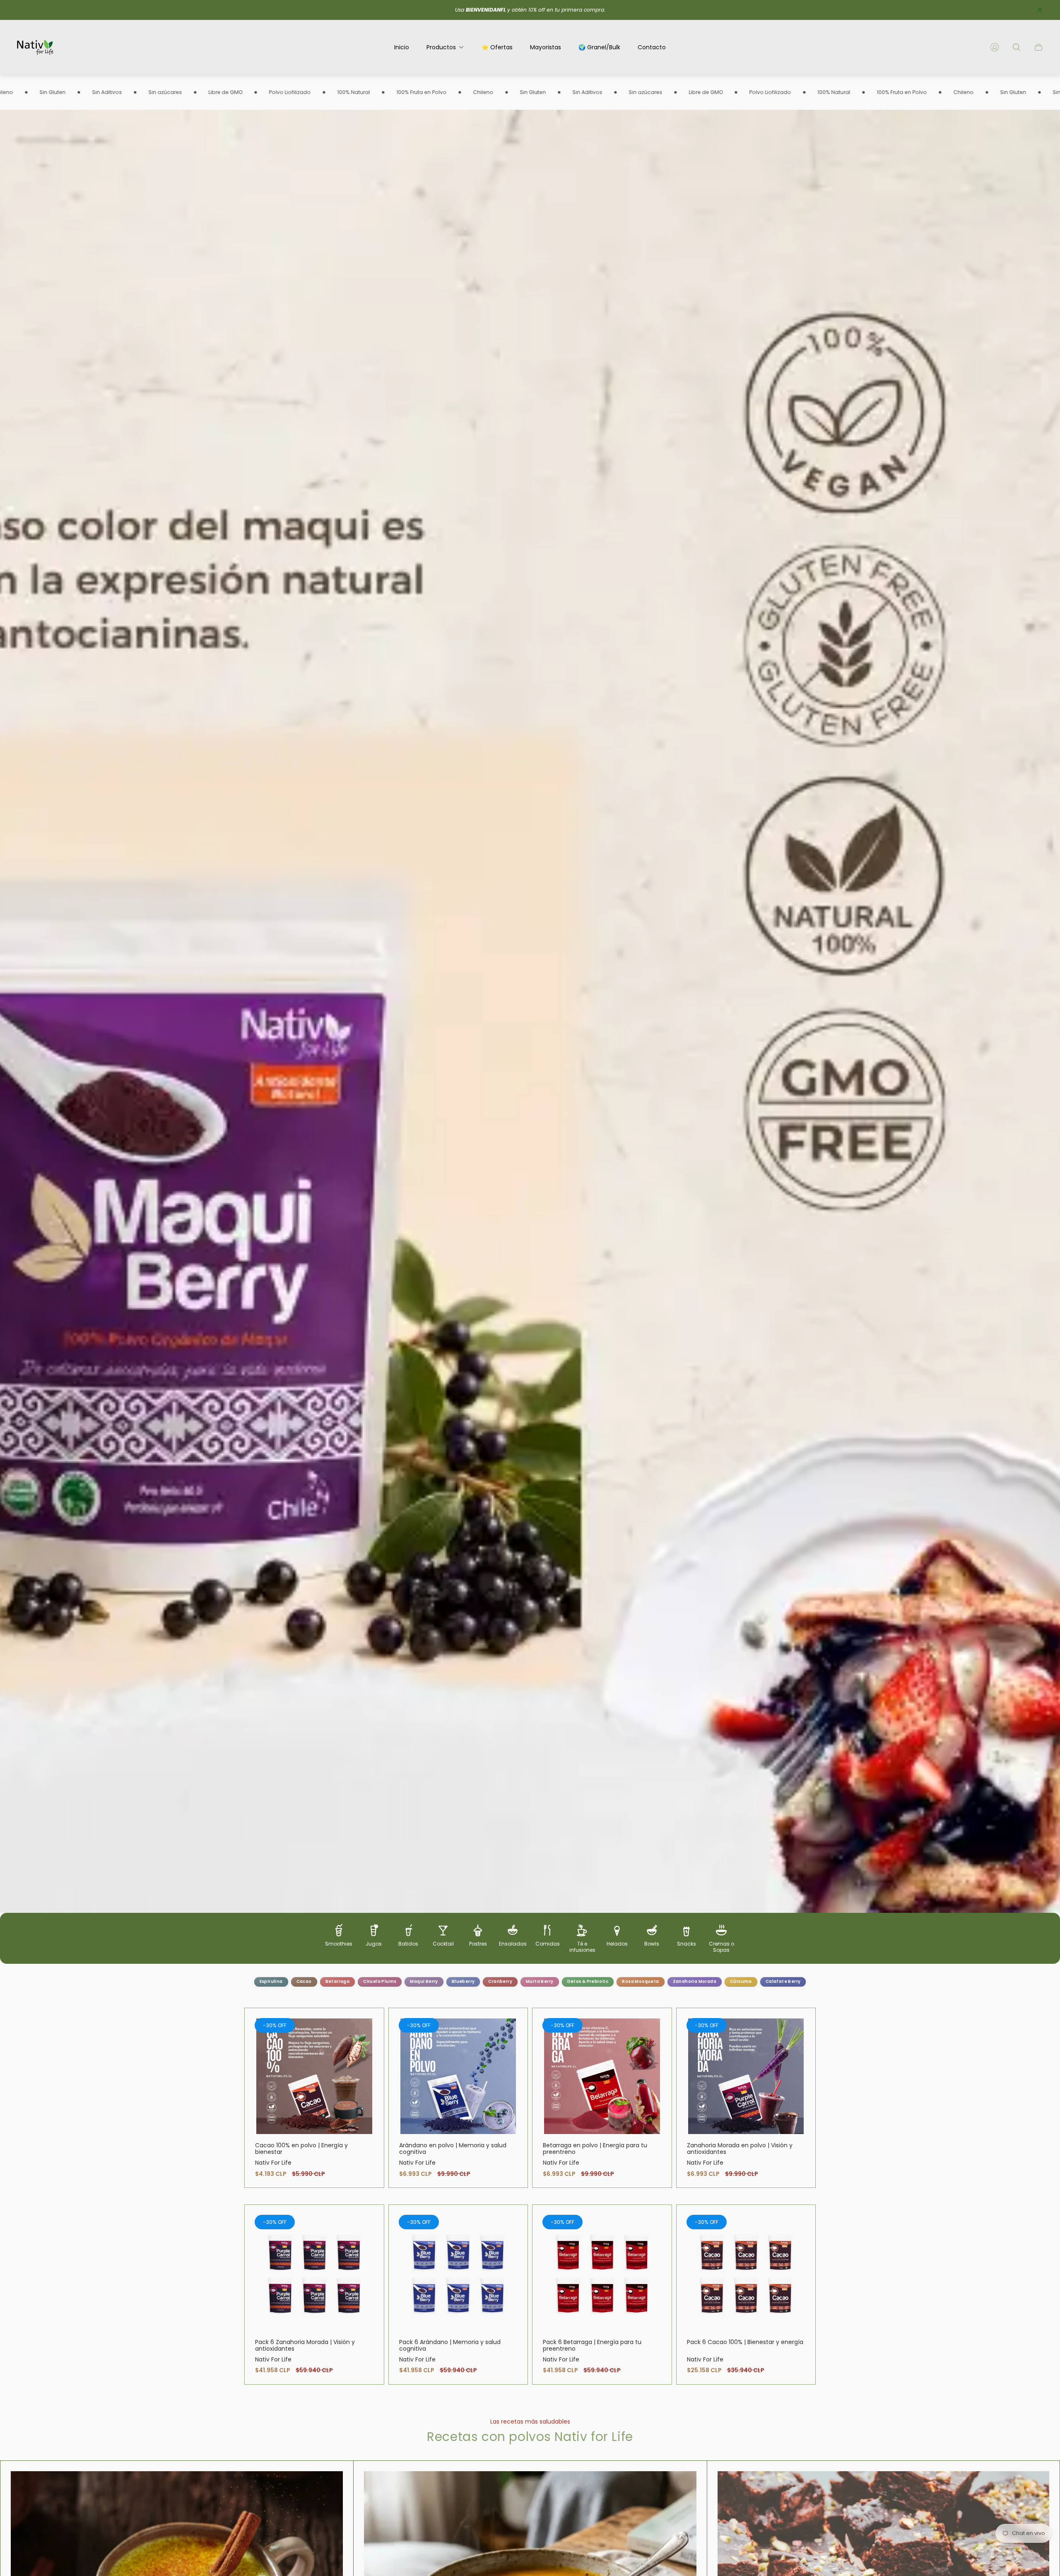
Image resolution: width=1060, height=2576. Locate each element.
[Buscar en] (1017, 47)
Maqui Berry (424, 1981)
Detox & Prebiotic (588, 1981)
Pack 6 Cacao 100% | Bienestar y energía (745, 2342)
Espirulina (271, 1981)
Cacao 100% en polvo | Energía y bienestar (301, 2149)
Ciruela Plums (380, 1981)
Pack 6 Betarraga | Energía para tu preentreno (592, 2345)
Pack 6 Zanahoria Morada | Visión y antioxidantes (305, 2345)
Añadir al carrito (314, 2076)
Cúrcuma (741, 1981)
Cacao (304, 1981)
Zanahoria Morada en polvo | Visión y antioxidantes (740, 2149)
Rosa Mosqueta (640, 1981)
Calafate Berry (783, 1981)
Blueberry (463, 1981)
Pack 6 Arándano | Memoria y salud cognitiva (450, 2345)
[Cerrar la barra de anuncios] (1039, 10)
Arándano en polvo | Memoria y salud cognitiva (453, 2149)
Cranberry (500, 1981)
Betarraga (338, 1981)
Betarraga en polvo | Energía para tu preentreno (595, 2149)
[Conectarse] (995, 47)
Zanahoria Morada (695, 1981)
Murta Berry (540, 1981)
